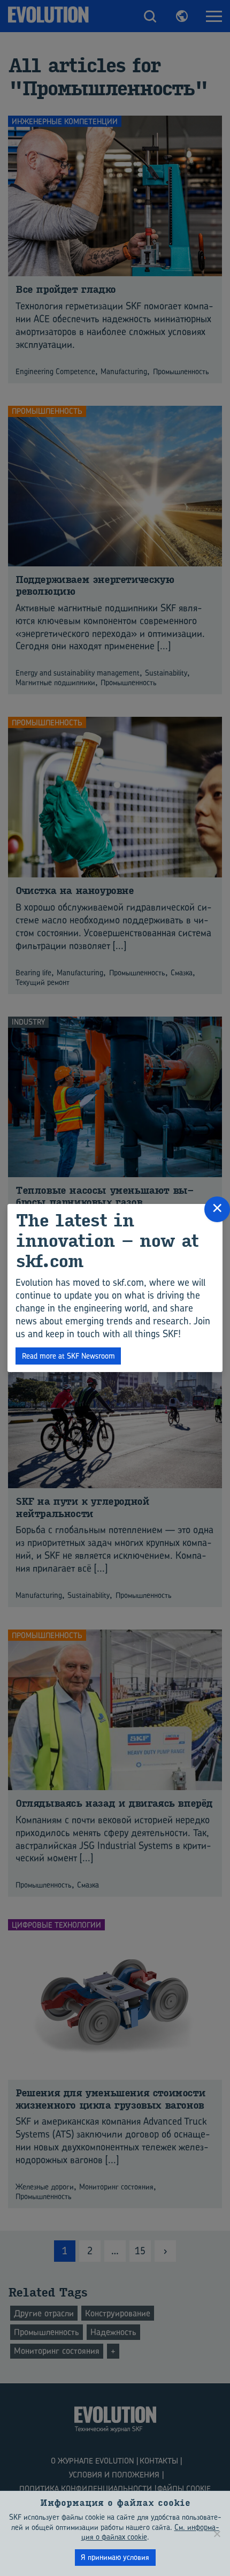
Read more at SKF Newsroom (68, 1356)
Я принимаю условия (115, 2557)
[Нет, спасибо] (217, 2534)
